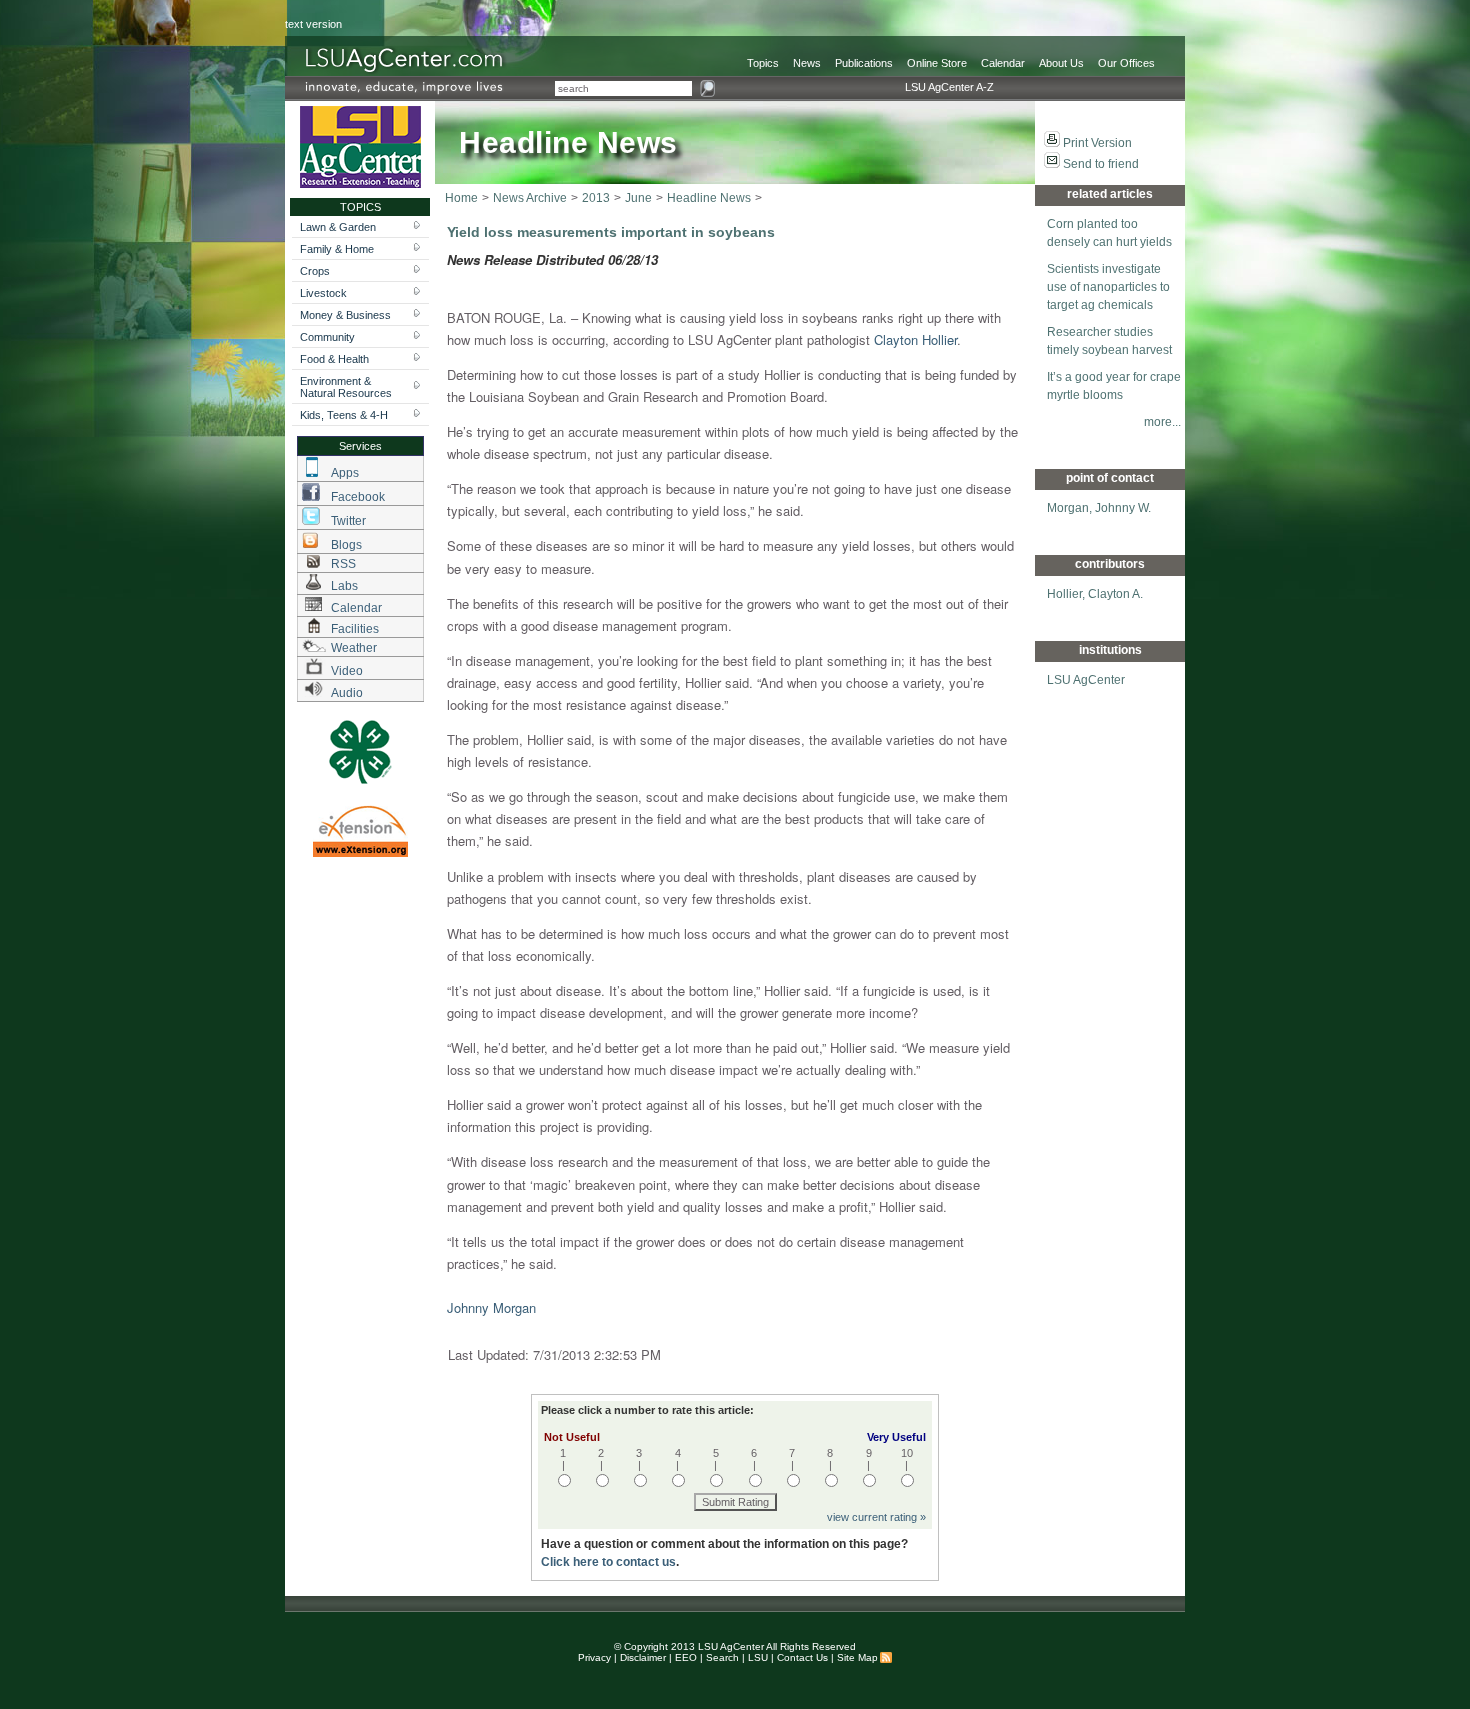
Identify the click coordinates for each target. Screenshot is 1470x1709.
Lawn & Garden (338, 227)
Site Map (857, 1657)
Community (327, 337)
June (638, 198)
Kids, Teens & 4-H (344, 415)
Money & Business (345, 315)
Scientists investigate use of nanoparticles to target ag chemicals (1108, 287)
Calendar (1003, 63)
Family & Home (337, 249)
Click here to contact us (608, 1562)
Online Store (937, 63)
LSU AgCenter (1086, 680)
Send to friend (1101, 164)
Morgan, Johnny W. (1099, 508)
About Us (1061, 63)
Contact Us (802, 1657)
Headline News (709, 198)
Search (722, 1657)
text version (313, 24)
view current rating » (876, 1517)
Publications (864, 63)
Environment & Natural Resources (346, 387)
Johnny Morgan (491, 1307)
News (807, 63)
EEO (686, 1657)
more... (1162, 422)
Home (461, 198)
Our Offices (1126, 63)
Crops (315, 271)
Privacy (594, 1657)
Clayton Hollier (915, 339)
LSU (758, 1657)
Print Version (1097, 143)
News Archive (530, 198)
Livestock (323, 293)
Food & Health (334, 359)
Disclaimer (643, 1657)
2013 (596, 198)
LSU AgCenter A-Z (949, 87)
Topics (763, 63)
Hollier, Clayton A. (1095, 594)
